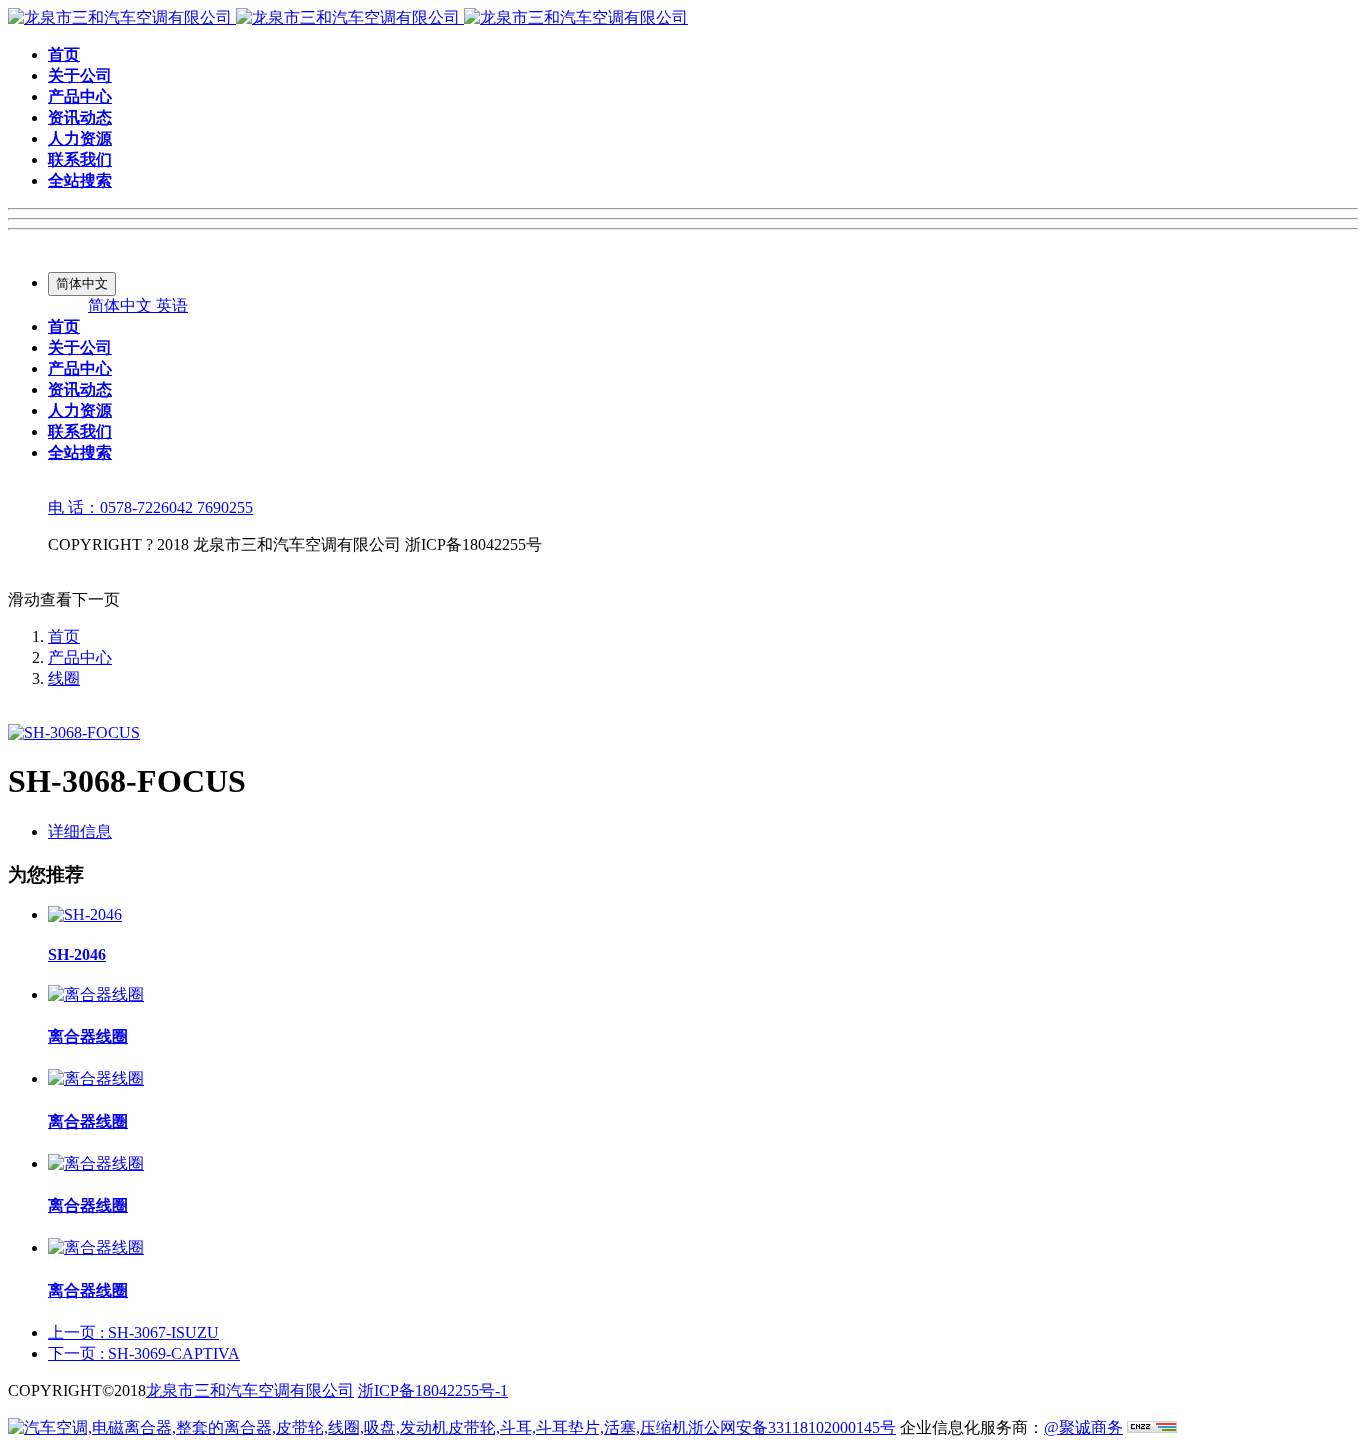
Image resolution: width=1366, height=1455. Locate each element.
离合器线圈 (88, 1036)
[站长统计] (1152, 1427)
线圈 (64, 678)
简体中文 (122, 305)
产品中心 (80, 657)
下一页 (144, 1353)
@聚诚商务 (1083, 1427)
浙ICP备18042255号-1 (433, 1390)
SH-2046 (77, 954)
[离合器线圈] (96, 994)
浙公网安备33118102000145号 (792, 1427)
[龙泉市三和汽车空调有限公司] (348, 17)
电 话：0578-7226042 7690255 (150, 507)
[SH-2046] (85, 914)
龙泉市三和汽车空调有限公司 (250, 1390)
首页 (64, 636)
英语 (172, 305)
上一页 (133, 1332)
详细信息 (80, 831)
